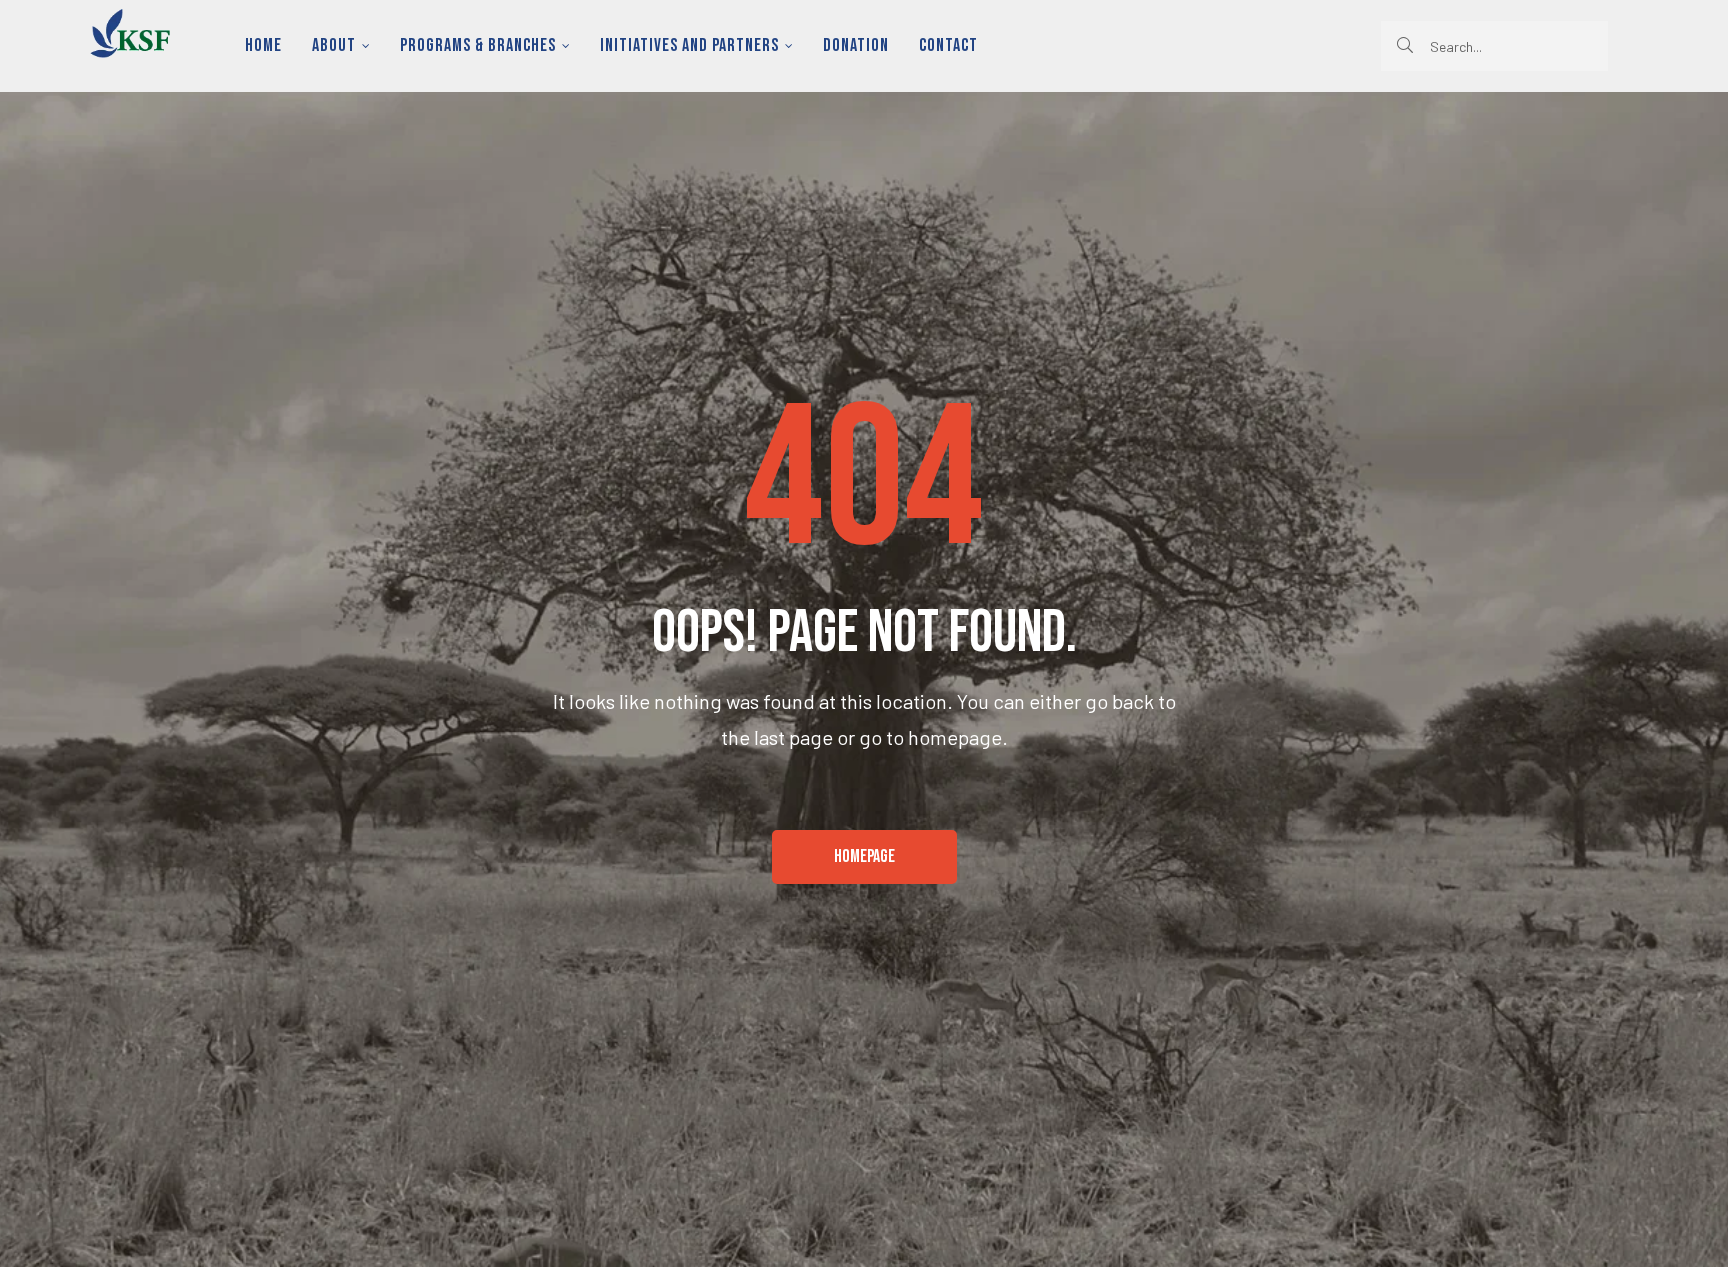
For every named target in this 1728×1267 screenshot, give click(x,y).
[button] (864, 857)
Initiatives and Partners (689, 45)
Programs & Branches (478, 45)
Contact (948, 45)
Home (263, 45)
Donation (856, 45)
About (334, 45)
